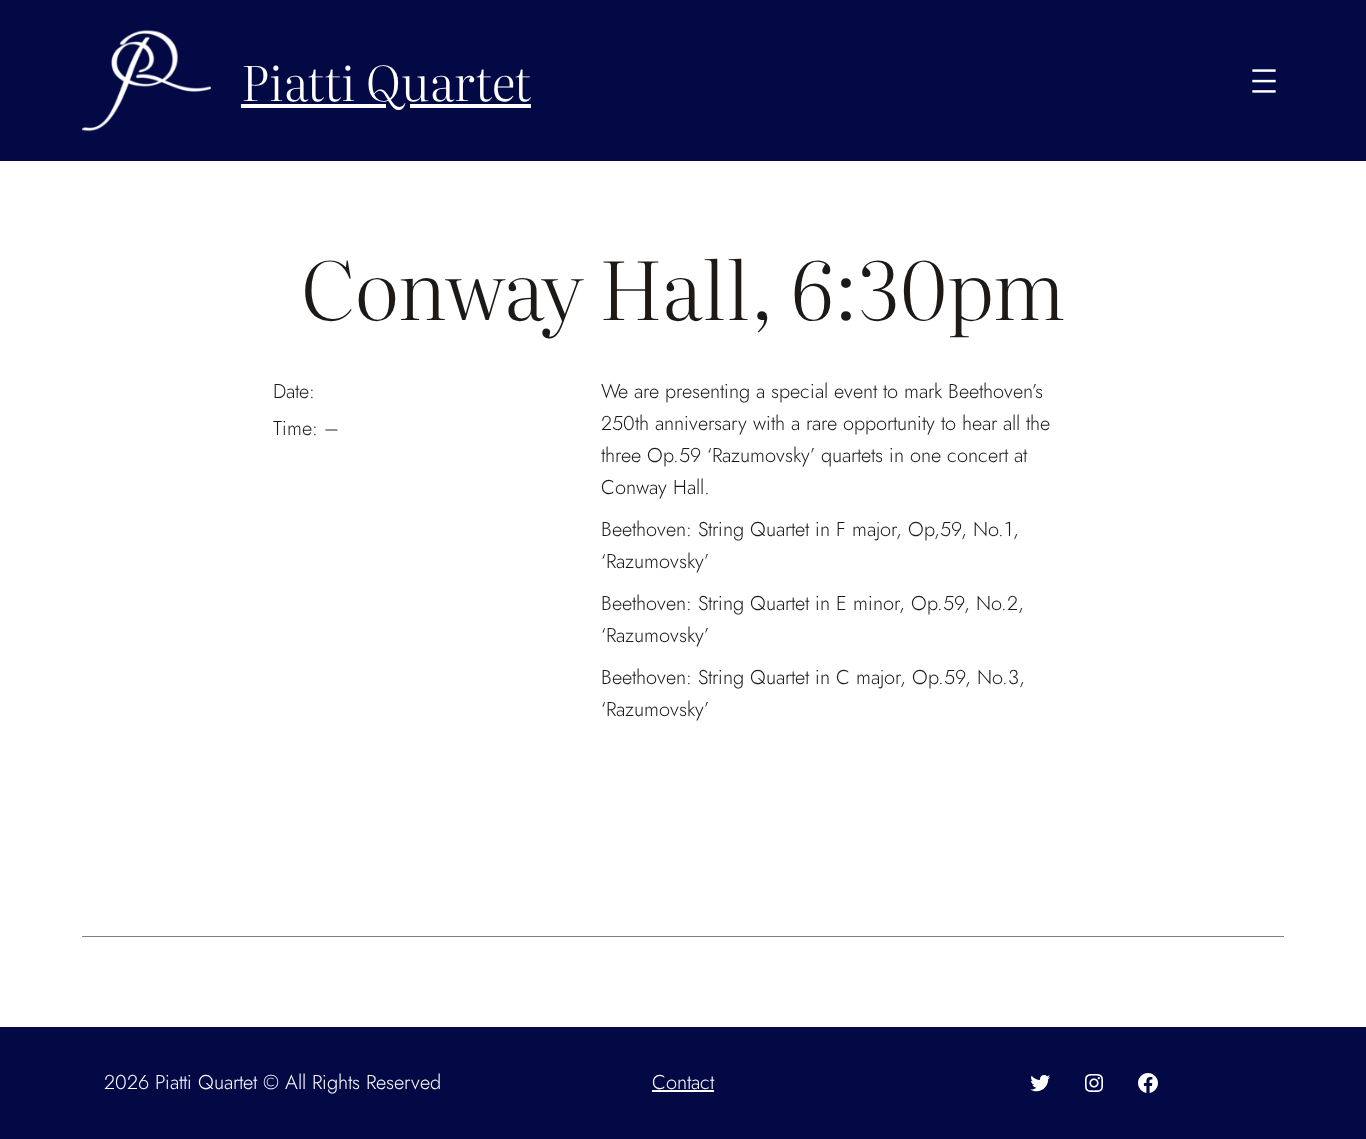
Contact (683, 1082)
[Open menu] (1264, 81)
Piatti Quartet (386, 80)
